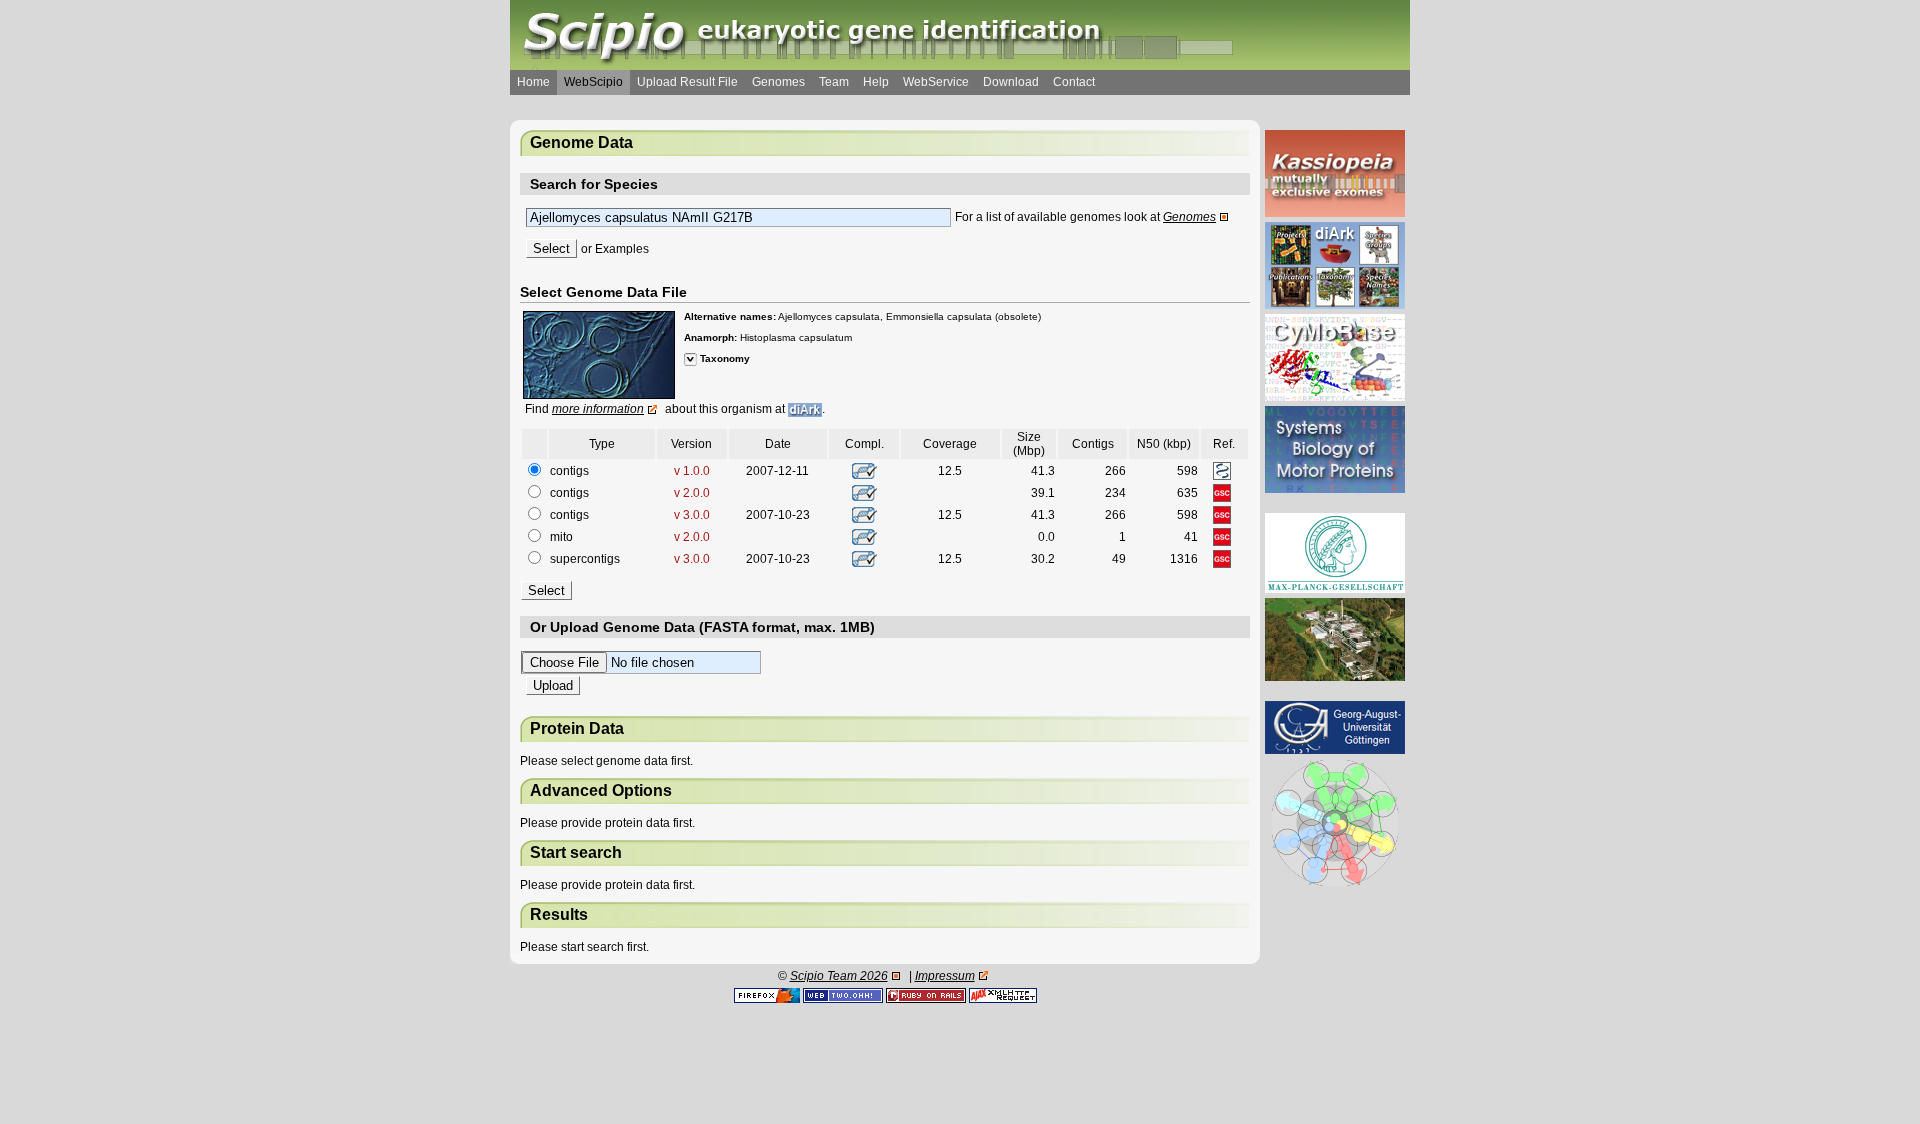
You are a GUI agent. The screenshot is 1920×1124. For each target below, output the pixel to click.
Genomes (778, 82)
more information (598, 409)
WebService (936, 82)
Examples (622, 249)
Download (1011, 82)
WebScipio (593, 82)
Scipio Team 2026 (839, 976)
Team (834, 82)
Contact (1074, 82)
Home (533, 82)
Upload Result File (687, 82)
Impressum (945, 976)
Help (876, 82)
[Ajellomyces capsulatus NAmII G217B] (599, 354)
